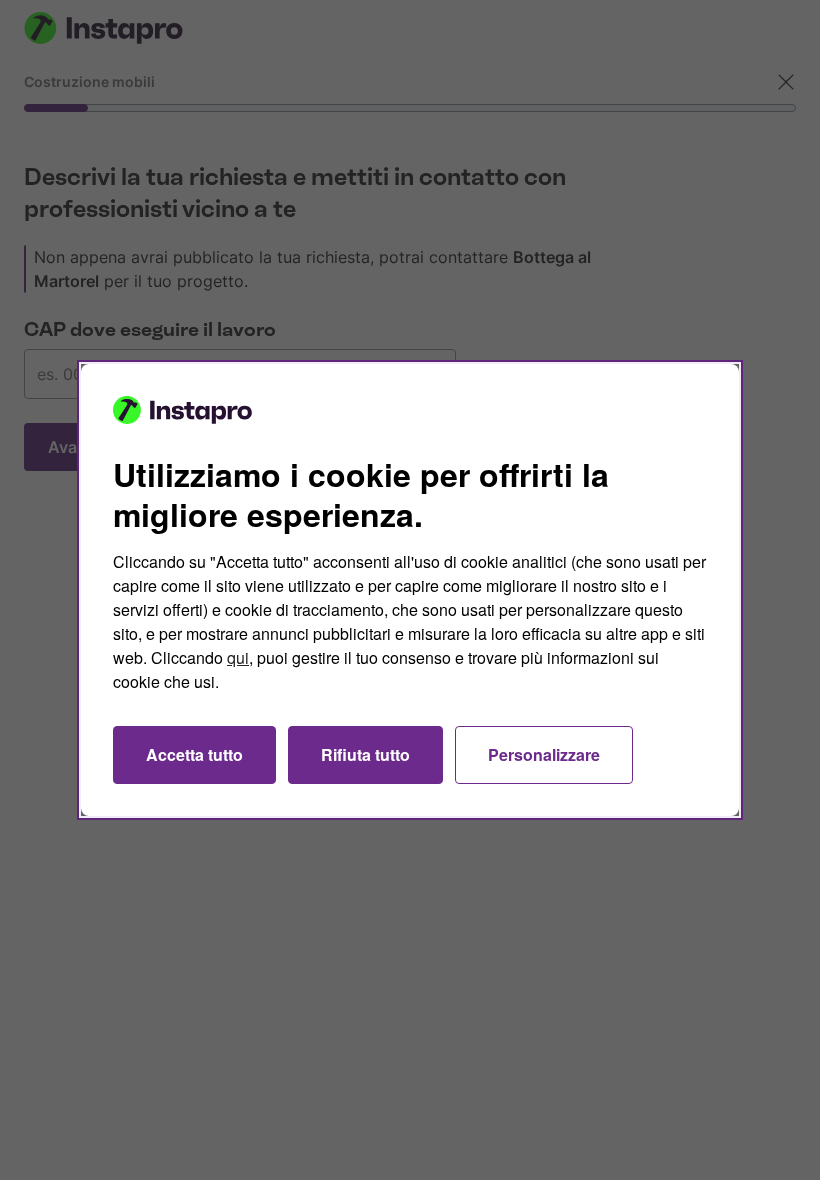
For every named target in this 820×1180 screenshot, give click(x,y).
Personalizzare (544, 754)
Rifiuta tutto (365, 754)
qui (238, 657)
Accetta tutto (194, 754)
